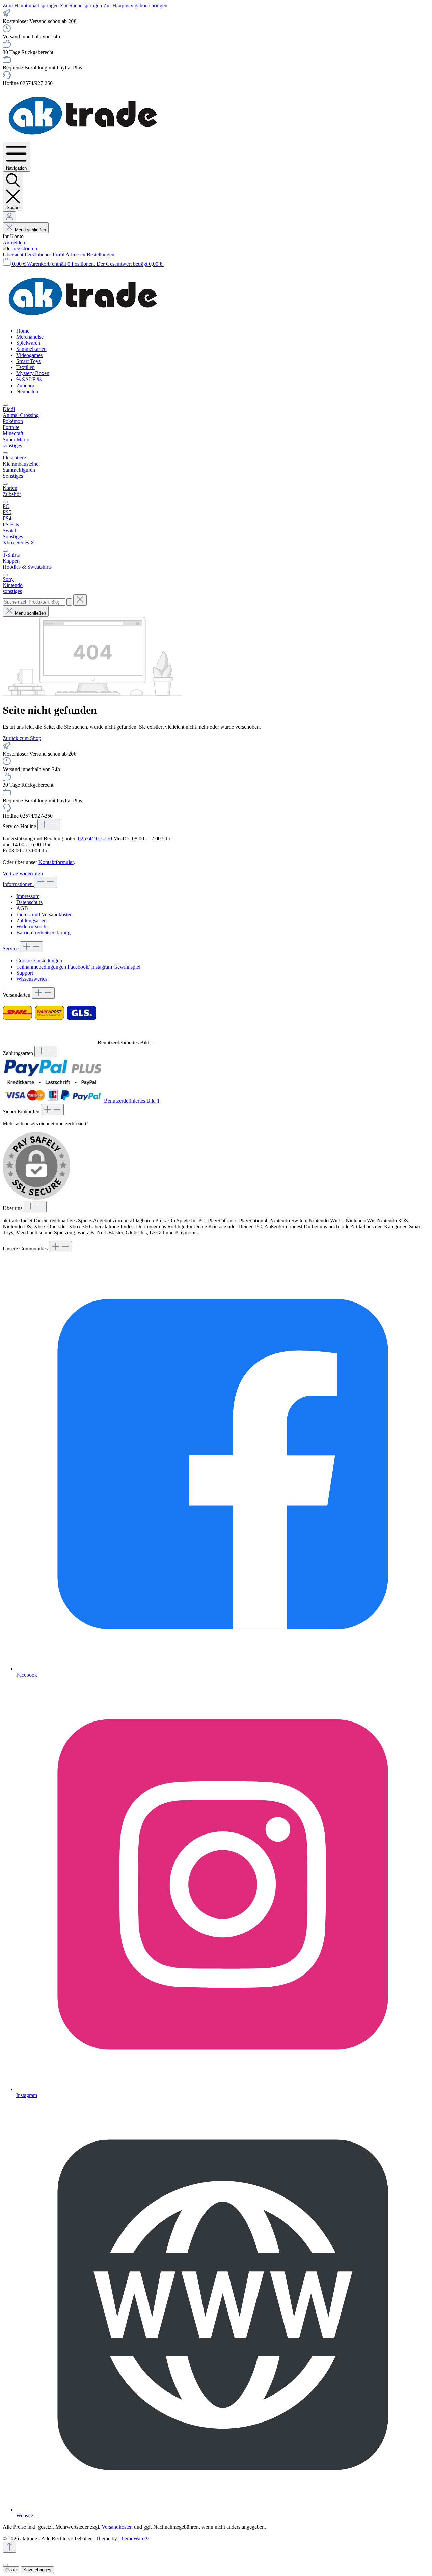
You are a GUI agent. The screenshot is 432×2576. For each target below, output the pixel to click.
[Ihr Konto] (9, 217)
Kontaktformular (56, 862)
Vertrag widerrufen (23, 874)
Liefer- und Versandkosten (44, 914)
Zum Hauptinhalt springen (31, 6)
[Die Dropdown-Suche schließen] (80, 600)
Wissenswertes (32, 979)
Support (25, 973)
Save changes (37, 2570)
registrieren (25, 248)
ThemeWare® (133, 2538)
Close (11, 2570)
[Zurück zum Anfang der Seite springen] (9, 2547)
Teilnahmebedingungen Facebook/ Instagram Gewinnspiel (78, 967)
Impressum (28, 896)
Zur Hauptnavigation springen (135, 6)
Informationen (18, 884)
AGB (22, 908)
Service (11, 948)
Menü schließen (30, 230)
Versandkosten (117, 2527)
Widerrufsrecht (32, 927)
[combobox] (34, 602)
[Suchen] (69, 602)
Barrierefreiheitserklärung (43, 933)
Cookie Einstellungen (39, 961)
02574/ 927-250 (95, 838)
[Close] (5, 2565)
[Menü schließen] (5, 405)
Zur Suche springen (82, 6)
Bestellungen (101, 255)
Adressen (76, 255)
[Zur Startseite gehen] (84, 138)
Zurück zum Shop (22, 738)
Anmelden (14, 242)
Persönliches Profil (45, 255)
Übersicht (14, 255)
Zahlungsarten (31, 920)
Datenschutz (29, 902)
